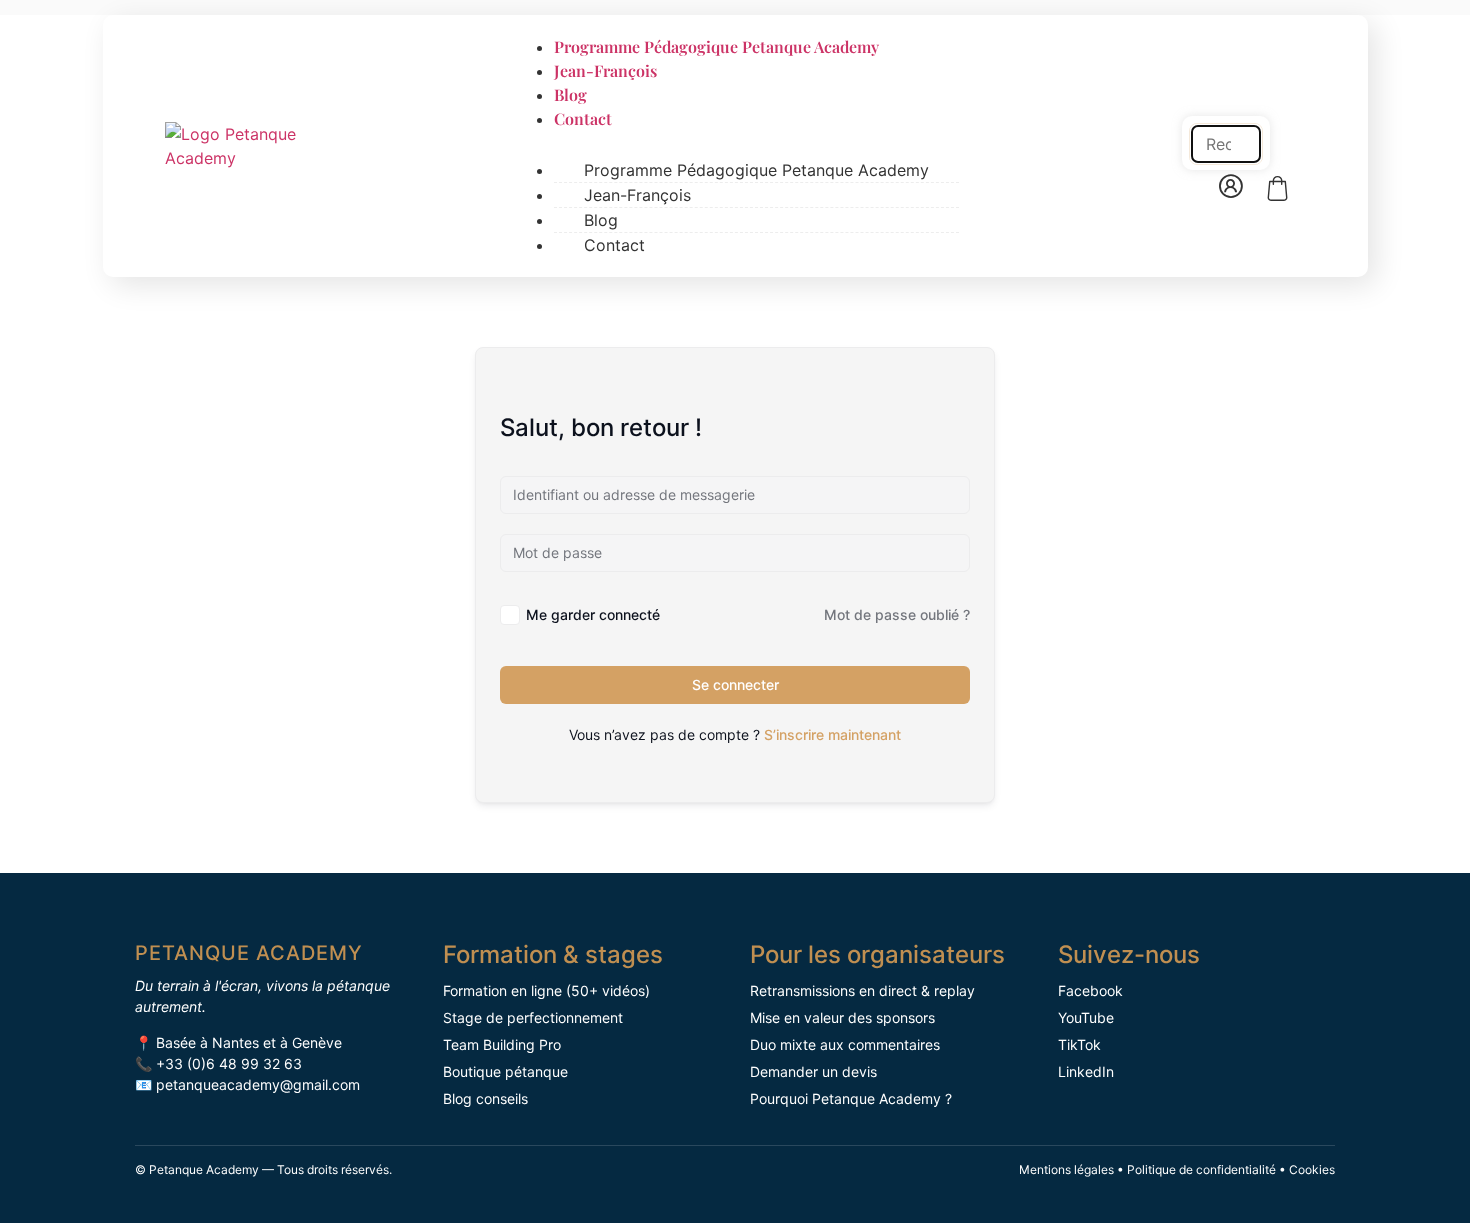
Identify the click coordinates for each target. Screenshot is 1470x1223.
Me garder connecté (593, 614)
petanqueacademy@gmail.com (258, 1084)
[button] (1226, 101)
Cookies (1312, 1169)
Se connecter (735, 684)
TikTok (1079, 1044)
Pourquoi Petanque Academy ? (851, 1098)
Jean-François (605, 70)
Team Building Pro (502, 1044)
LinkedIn (1086, 1071)
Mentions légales (1066, 1169)
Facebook (1090, 990)
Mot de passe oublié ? (897, 614)
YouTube (1086, 1017)
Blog (570, 94)
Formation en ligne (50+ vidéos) (546, 990)
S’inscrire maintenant (832, 734)
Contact (583, 118)
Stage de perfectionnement (533, 1017)
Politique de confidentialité (1201, 1169)
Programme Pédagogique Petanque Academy (716, 46)
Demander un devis (813, 1071)
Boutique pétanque (505, 1071)
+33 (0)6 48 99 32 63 (229, 1063)
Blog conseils (485, 1098)
